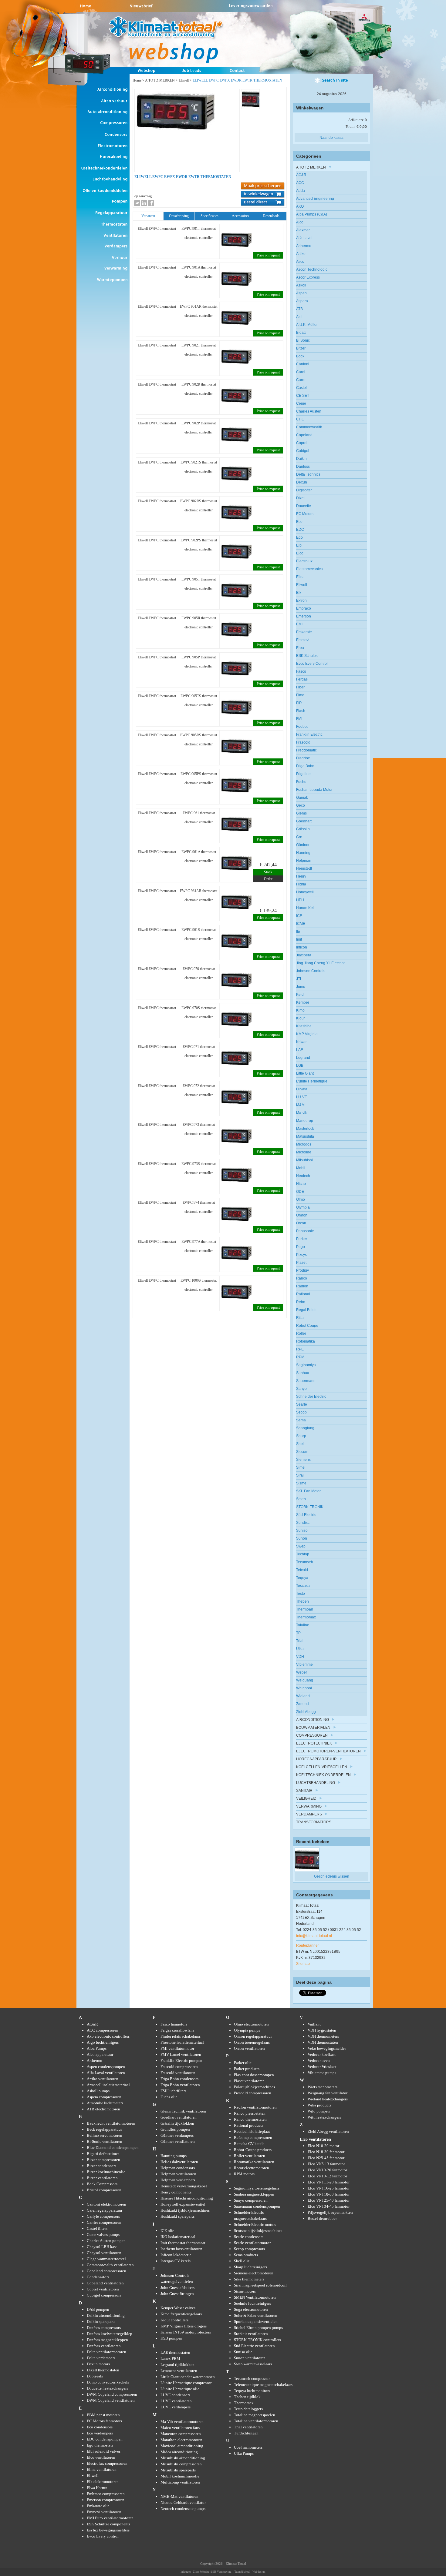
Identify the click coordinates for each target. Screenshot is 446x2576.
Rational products (249, 2125)
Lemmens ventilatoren (179, 2371)
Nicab (301, 1184)
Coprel (302, 443)
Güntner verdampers (177, 2135)
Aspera (302, 301)
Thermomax (306, 1617)
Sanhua (303, 1373)
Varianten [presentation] (148, 216)
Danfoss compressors (104, 2328)
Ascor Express (308, 277)
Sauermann (306, 1381)
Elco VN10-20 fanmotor (327, 2170)
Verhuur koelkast (322, 2054)
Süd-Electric (306, 1515)
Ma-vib (302, 1113)
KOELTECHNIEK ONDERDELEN (323, 1775)
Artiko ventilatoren (103, 2079)
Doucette (304, 506)
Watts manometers (323, 2087)
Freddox (303, 758)
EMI (299, 624)
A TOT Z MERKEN (160, 80)
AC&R (301, 175)
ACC (300, 183)
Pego (301, 1247)
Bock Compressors (102, 2184)
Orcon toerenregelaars (252, 2042)
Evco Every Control (312, 664)
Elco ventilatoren (101, 2457)
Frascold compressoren (179, 2067)
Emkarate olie (98, 2506)
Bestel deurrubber (322, 2218)
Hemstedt (304, 868)
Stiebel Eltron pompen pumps (258, 2328)
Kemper (303, 1002)
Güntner (303, 845)
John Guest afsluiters (177, 2288)
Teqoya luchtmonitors (252, 2391)
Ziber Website (201, 2572)
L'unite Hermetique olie (180, 2389)
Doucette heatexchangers (107, 2388)
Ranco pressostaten (250, 2113)
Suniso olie (243, 2352)
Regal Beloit (306, 1310)
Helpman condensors (178, 2168)
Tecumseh (305, 1562)
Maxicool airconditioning (182, 2446)
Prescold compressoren (253, 2093)
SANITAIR (304, 1791)
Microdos (304, 1144)
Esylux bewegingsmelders (108, 2530)
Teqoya (302, 1578)
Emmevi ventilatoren (104, 2512)
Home (137, 80)
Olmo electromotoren (251, 2024)
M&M (300, 1105)
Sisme (301, 1483)
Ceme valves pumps (103, 2235)
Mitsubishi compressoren (181, 2464)
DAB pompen (98, 2309)
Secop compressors (249, 2249)
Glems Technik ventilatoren (183, 2111)
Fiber (300, 687)
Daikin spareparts (101, 2322)
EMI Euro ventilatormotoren (110, 2518)
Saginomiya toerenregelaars (257, 2188)
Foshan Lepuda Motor (314, 790)
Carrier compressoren (104, 2222)
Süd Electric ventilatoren (254, 2346)
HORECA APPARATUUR (316, 1759)
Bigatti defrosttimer (103, 2154)
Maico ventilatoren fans (180, 2428)
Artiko (301, 254)
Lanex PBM (170, 2359)
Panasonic (305, 1231)
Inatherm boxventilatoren (181, 2249)
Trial (300, 1641)
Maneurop (305, 1121)
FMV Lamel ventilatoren (181, 2054)
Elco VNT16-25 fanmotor (329, 2188)
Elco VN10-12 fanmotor (327, 2176)
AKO (300, 206)
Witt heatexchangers (324, 2117)
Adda (301, 191)
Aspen (301, 293)
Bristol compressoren (104, 2190)
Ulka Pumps (244, 2453)
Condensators (98, 2277)
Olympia (303, 1207)
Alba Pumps (97, 2048)
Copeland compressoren (106, 2271)
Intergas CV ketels (176, 2261)
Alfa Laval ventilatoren (106, 2073)
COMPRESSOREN (312, 1735)
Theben (302, 1601)
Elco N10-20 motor (323, 2146)
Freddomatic (306, 750)
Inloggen (186, 2572)
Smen (301, 1499)
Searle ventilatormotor (252, 2243)
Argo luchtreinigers (103, 2042)
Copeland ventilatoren (105, 2283)
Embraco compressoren (106, 2494)
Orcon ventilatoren (249, 2048)
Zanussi (303, 1704)
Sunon (302, 1538)
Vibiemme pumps (322, 2073)
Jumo (301, 987)
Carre (301, 380)
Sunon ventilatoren (250, 2358)
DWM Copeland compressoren (112, 2394)
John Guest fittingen (177, 2294)
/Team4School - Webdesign (250, 2572)
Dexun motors (98, 2364)
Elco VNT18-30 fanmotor (329, 2194)
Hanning (303, 853)
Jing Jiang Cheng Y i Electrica (321, 963)
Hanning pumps (174, 2156)
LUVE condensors (175, 2395)
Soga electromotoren (251, 2309)
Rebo (301, 1302)
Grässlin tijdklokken (177, 2123)
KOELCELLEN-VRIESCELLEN (322, 1767)
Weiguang (305, 1680)
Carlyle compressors (103, 2216)
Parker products (247, 2069)
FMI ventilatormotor (177, 2048)
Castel (301, 388)
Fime (300, 695)
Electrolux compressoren (107, 2463)
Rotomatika (306, 1341)
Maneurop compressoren (181, 2434)
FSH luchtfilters (173, 2091)
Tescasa (303, 1586)
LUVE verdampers (176, 2407)
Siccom (302, 1452)
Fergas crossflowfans (177, 2030)
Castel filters (97, 2228)
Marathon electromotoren (181, 2440)
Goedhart (304, 821)
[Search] (331, 82)
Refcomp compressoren (253, 2138)
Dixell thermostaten (103, 2370)
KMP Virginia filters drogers (184, 2326)
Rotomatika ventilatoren (254, 2162)
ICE (299, 916)
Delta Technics (308, 474)
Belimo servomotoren (105, 2135)
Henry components (176, 2192)
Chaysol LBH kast (102, 2247)
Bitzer (301, 348)
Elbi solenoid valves (104, 2451)
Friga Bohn (305, 766)
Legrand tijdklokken (177, 2365)
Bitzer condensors (101, 2166)
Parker (302, 1239)
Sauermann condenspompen (257, 2206)
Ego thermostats (100, 2445)
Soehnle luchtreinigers (252, 2303)
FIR (299, 703)
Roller (301, 1333)
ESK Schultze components (108, 2524)
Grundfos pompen (175, 2129)
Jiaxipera (304, 955)
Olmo (301, 1199)
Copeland (304, 435)
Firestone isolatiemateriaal (182, 2042)
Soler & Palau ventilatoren (256, 2315)
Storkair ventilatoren (251, 2334)
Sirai (300, 1475)
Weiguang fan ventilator (328, 2093)
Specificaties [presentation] (209, 216)
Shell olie (242, 2261)
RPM (300, 1357)
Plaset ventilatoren (249, 2081)
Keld (300, 995)
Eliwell (184, 80)
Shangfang (305, 1428)
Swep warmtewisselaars (253, 2364)
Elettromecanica (309, 569)
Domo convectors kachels (108, 2382)
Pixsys (301, 1255)
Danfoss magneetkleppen (107, 2340)
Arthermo (304, 246)
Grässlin (303, 829)
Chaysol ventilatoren (104, 2253)
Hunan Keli (305, 908)
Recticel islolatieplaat (252, 2131)
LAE (300, 1050)
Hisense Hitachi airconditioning (187, 2198)
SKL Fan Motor (308, 1491)
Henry (301, 876)
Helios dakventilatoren (179, 2162)
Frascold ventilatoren (178, 2073)
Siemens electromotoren (254, 2273)
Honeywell (305, 892)
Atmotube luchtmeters (105, 2103)
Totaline (303, 1625)
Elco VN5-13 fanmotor (326, 2164)
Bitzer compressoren (103, 2160)
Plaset (301, 1263)
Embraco (304, 608)
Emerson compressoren (106, 2500)
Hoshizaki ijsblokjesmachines (185, 2210)
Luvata (302, 1089)
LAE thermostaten (175, 2352)
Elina (300, 577)
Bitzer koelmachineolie (106, 2172)
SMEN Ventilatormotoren (255, 2297)
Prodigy (302, 1270)
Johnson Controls (311, 971)
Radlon (302, 1286)
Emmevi (303, 640)
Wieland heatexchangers (328, 2099)
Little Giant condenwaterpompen (188, 2377)
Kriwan (302, 1042)
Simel (301, 1467)
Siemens (303, 1460)
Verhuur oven (319, 2061)
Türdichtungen (246, 2433)
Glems (301, 813)
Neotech (303, 1176)
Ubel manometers (248, 2447)
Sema (301, 1420)
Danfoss (303, 467)
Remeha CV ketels (249, 2144)
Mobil (301, 1168)
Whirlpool (304, 1688)
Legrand (303, 1058)
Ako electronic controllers (108, 2036)
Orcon (301, 1223)
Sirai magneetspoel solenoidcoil (260, 2285)
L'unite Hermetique (312, 1081)
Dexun (302, 482)
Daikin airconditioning (106, 2315)
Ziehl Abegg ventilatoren (328, 2131)
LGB (300, 1066)
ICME (301, 924)
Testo (301, 1594)
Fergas (302, 679)
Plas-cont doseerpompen (254, 2075)
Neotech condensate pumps (183, 2509)
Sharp (301, 1436)
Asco (300, 262)
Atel (299, 317)
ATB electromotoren (103, 2109)
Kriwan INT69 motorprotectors (186, 2332)
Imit (299, 939)
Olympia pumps (247, 2030)
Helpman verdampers (178, 2180)
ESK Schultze (307, 656)
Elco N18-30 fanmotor (326, 2152)
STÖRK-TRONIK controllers (257, 2340)
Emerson (304, 616)
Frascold (303, 742)
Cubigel (303, 451)
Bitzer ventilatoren (102, 2178)
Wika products (319, 2105)
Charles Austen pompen (106, 2241)
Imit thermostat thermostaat (183, 2243)
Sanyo (301, 1389)
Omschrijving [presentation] (179, 216)
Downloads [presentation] (271, 216)
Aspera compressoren (104, 2097)
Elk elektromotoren (103, 2482)
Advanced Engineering (315, 199)
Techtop (303, 1554)
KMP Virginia (307, 1034)
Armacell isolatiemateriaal (108, 2085)
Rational (303, 1294)
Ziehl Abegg (306, 1712)
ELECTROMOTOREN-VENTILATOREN (328, 1751)
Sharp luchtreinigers (250, 2267)
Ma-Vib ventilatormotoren (182, 2422)
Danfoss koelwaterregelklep (110, 2334)
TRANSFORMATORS (314, 1822)
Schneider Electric (311, 1397)
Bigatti (301, 333)
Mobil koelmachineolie (180, 2476)
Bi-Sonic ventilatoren (105, 2141)
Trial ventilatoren (248, 2427)
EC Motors (305, 514)
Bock (300, 356)
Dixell (301, 498)
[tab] (148, 216)
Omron (302, 1215)
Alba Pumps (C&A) (312, 214)
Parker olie (243, 2063)
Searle (302, 1404)
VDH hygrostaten (322, 2030)
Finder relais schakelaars (181, 2036)
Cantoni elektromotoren (106, 2204)
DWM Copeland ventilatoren (111, 2400)
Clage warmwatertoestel (106, 2259)
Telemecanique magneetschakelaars (263, 2385)
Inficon (302, 947)
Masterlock (305, 1129)
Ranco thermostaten (250, 2119)
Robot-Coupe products (253, 2150)
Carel (301, 372)
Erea (300, 648)
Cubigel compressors (104, 2295)
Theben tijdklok (247, 2397)
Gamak (302, 798)
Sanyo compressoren (251, 2200)
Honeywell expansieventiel (183, 2204)
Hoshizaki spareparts (177, 2216)
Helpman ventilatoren (178, 2174)
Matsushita (305, 1136)
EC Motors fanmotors (104, 2421)
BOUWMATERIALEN (313, 1728)
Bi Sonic (303, 340)
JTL (299, 979)
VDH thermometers (323, 2036)
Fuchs (301, 782)
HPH (300, 900)
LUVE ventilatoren (176, 2401)
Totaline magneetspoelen (255, 2415)
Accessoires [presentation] (240, 216)
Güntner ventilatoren (178, 2141)
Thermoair (305, 1609)
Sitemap (303, 1964)
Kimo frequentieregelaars (181, 2314)
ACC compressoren (103, 2030)
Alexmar (303, 230)
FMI (299, 719)
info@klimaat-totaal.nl (314, 1936)
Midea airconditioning (179, 2452)
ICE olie (167, 2231)
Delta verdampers (101, 2358)
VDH (300, 1657)
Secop (301, 1412)
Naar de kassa (331, 138)
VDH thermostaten (323, 2042)
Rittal (300, 1318)
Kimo (300, 1010)
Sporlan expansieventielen (256, 2322)
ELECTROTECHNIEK (314, 1743)
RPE (300, 1349)
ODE (300, 1192)
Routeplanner (307, 1945)
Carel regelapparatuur (105, 2210)
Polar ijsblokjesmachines (254, 2087)
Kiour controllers (174, 2320)
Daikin (301, 459)
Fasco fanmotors (174, 2024)
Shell (300, 1444)
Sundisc (303, 1523)
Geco (301, 805)
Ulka (300, 1649)
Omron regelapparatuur (253, 2036)
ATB (299, 309)
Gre (299, 837)
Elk (299, 593)
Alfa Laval (304, 238)
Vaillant (314, 2024)
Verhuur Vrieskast (322, 2067)
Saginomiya (306, 1365)
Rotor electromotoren (252, 2168)
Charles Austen (309, 411)
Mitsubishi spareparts (178, 2470)
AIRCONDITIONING (313, 1720)
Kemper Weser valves (178, 2308)
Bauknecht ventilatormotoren (111, 2123)
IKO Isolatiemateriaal (178, 2237)
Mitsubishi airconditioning (183, 2458)
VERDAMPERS (309, 1814)
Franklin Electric (309, 734)
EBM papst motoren (103, 2415)
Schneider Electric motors (255, 2225)
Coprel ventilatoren (103, 2289)
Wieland (303, 1696)
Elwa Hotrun (97, 2488)
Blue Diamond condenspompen (113, 2148)
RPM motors (244, 2174)
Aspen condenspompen (106, 2067)
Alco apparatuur (100, 2054)
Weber (302, 1672)
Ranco (302, 1278)
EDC (300, 530)
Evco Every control (103, 2536)
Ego (299, 537)
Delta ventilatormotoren (106, 2352)
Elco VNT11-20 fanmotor (329, 2182)
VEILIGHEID (306, 1798)
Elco (300, 553)
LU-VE (302, 1097)
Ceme (301, 403)
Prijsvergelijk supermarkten (330, 2212)
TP (298, 1633)
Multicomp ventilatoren (180, 2482)
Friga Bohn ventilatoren (180, 2085)
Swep (301, 1546)
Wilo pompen (319, 2111)
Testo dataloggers (248, 2409)
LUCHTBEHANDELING (316, 1783)
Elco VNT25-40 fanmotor (329, 2200)
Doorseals (95, 2376)
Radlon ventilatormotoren (255, 2107)
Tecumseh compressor (252, 2379)
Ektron (301, 601)
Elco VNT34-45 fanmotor (329, 2206)
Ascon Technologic (312, 269)
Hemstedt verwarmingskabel (184, 2186)
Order (268, 879)
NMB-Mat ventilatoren (179, 2496)
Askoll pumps (98, 2091)
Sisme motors (245, 2291)
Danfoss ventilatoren (104, 2346)
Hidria (301, 884)
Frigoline (303, 774)
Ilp (298, 932)
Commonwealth (309, 427)
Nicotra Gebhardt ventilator (183, 2502)
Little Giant (305, 1073)
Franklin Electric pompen (181, 2061)
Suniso (302, 1531)
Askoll (301, 285)
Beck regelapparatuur (104, 2129)
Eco (299, 522)
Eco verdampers (100, 2433)
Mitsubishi (304, 1160)
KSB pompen (171, 2338)
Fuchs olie (169, 2097)
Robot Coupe (307, 1326)
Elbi (299, 545)
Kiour (301, 1018)
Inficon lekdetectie (176, 2255)
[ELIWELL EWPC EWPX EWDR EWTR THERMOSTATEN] (175, 132)
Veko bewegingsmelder (327, 2048)
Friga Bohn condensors (179, 2079)
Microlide (304, 1152)
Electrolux (304, 561)
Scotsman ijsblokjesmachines (258, 2231)
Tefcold (302, 1570)
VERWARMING (309, 1806)
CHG (300, 419)
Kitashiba (304, 1026)
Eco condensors (100, 2427)
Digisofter (304, 490)
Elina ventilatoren (102, 2469)
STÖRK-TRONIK (310, 1507)
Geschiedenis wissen (332, 1876)
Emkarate (304, 632)
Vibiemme (304, 1664)
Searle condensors (249, 2237)
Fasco (301, 671)
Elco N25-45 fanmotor (326, 2158)
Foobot (302, 727)
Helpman (304, 861)
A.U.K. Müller (307, 325)
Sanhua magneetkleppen (254, 2194)
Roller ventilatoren (250, 2156)
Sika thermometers (249, 2279)
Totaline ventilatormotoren (256, 2421)
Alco (300, 222)
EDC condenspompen (105, 2439)
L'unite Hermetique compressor (186, 2383)
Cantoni (303, 364)
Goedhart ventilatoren (179, 2117)
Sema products (246, 2255)
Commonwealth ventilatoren (110, 2265)
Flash (301, 711)
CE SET (303, 396)
